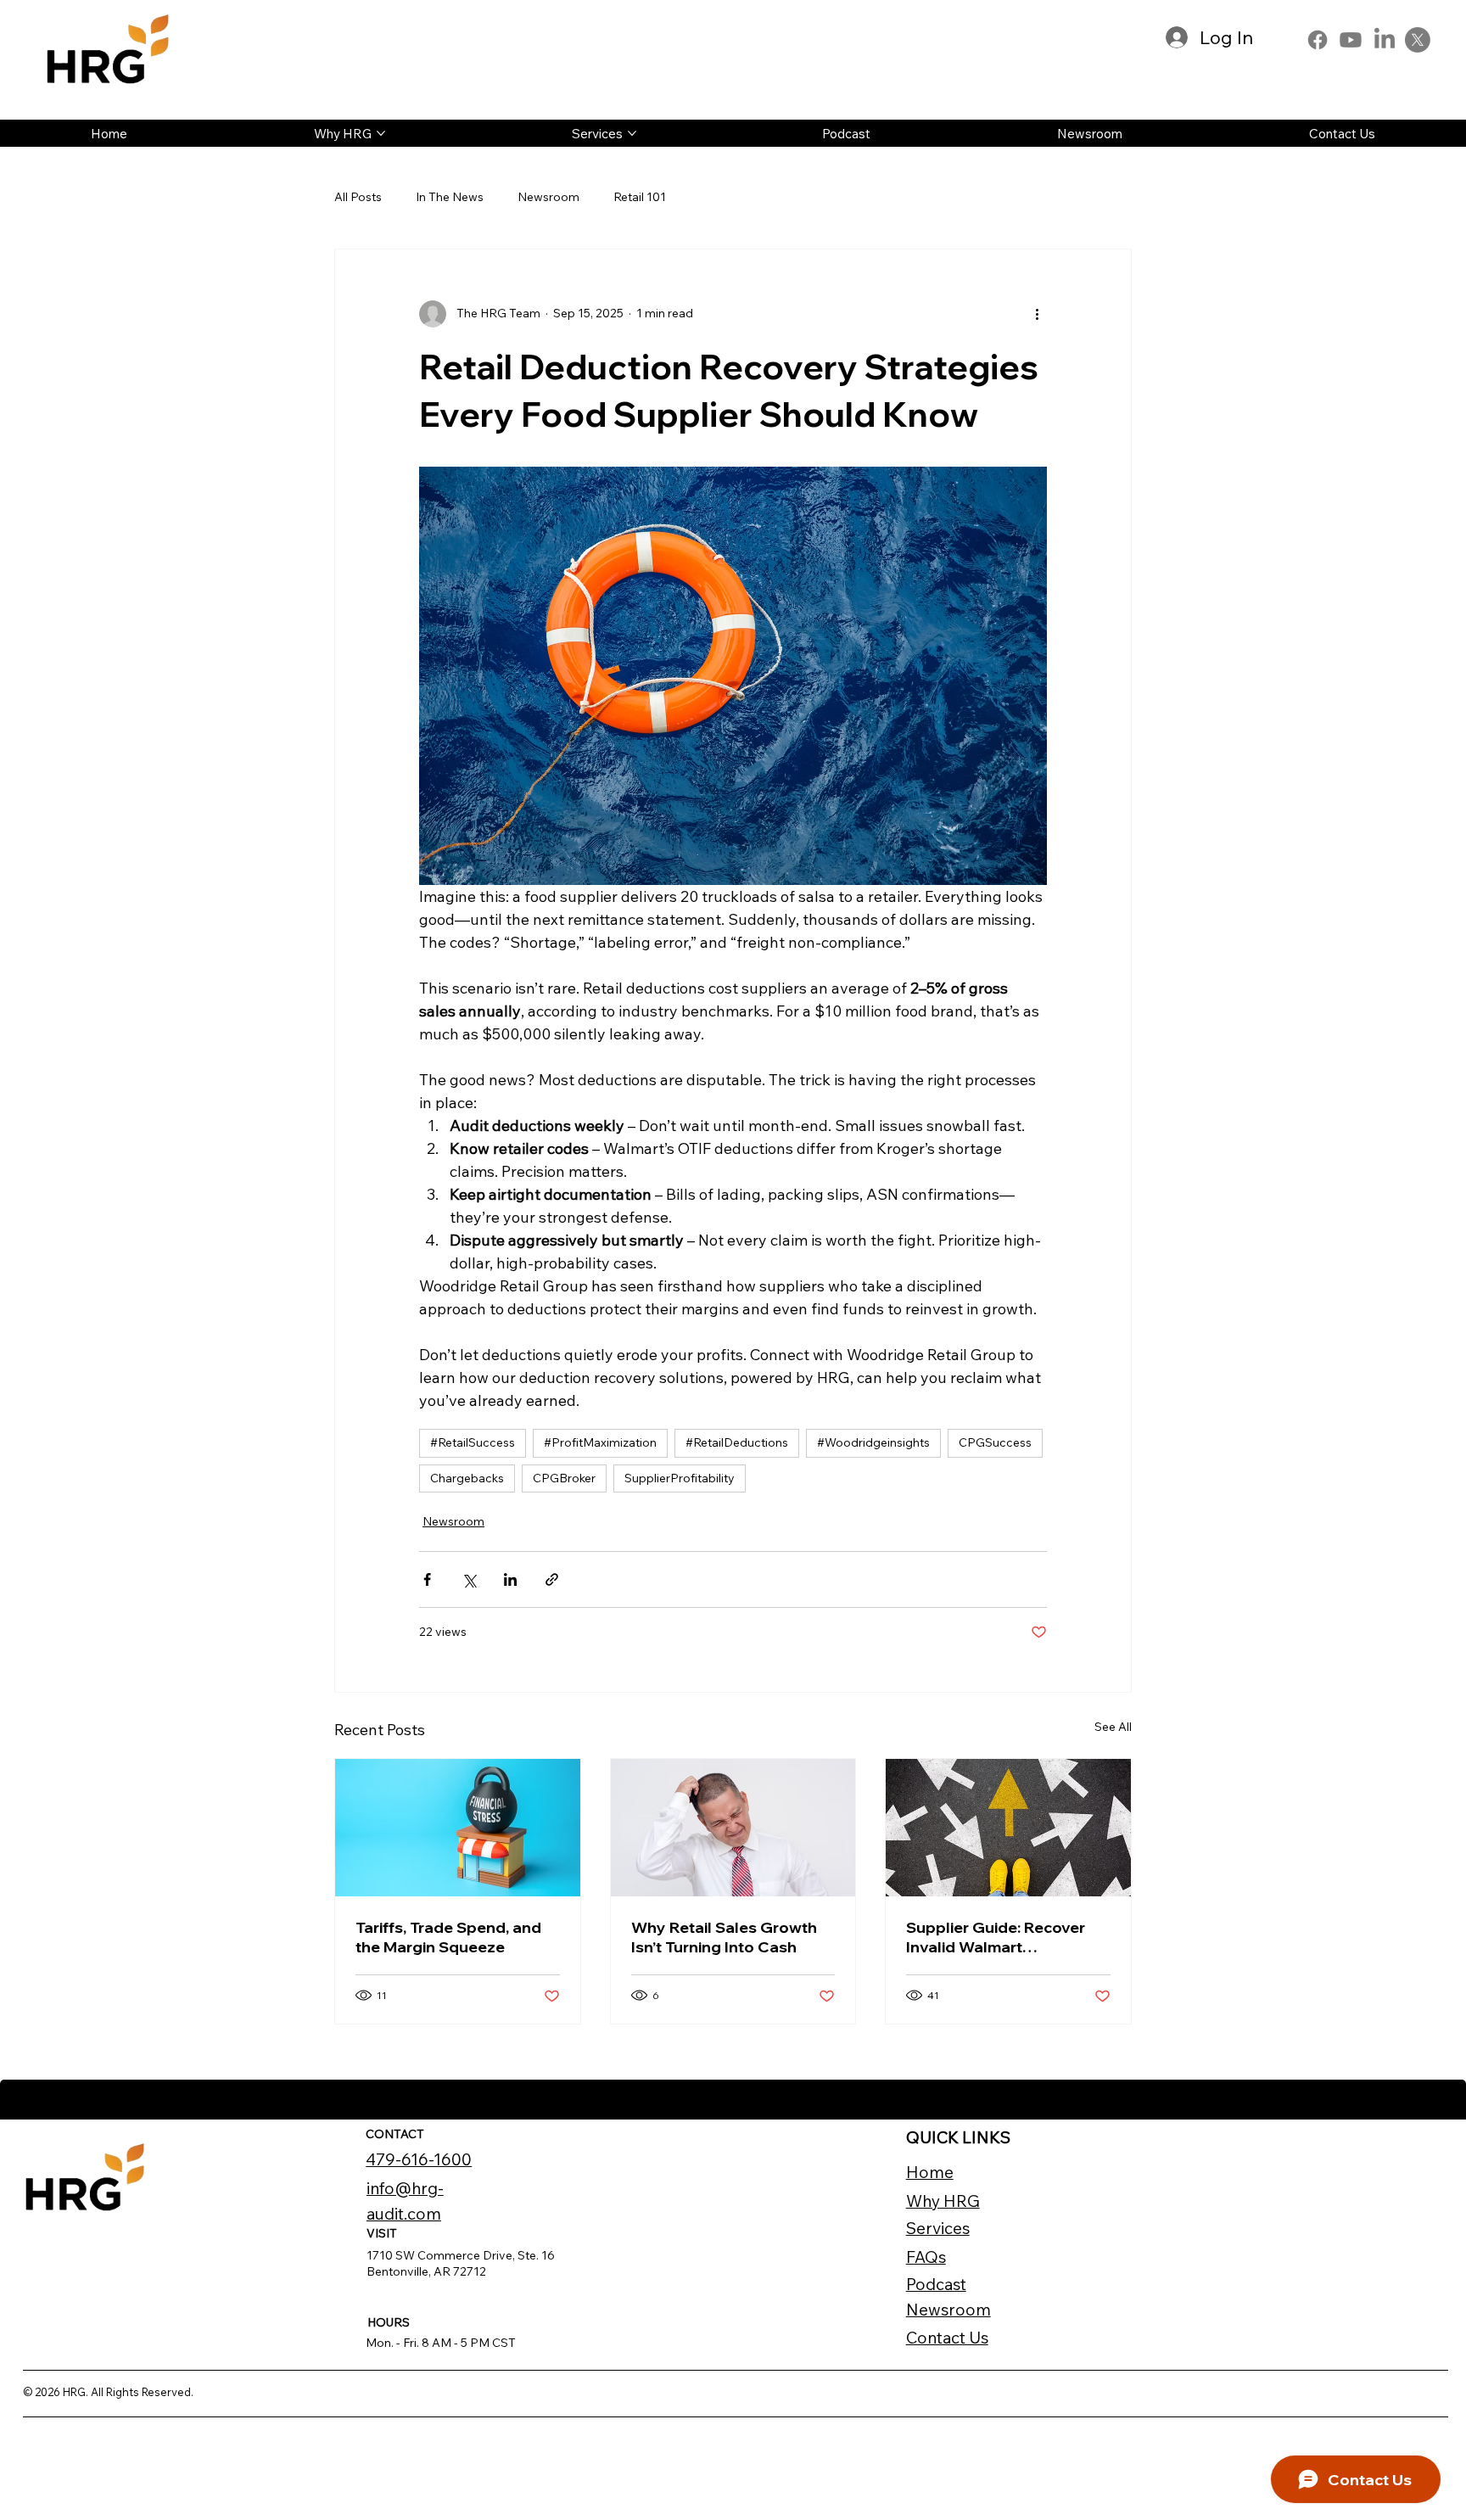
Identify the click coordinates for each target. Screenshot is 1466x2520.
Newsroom (548, 197)
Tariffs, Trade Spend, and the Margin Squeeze (448, 1937)
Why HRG (943, 2201)
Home (930, 2172)
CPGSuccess (995, 1442)
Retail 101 (640, 197)
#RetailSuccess (473, 1442)
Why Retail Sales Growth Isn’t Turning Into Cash (724, 1937)
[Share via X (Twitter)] (469, 1579)
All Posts (358, 197)
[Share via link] (552, 1579)
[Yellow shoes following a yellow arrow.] (1008, 1828)
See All (1113, 1727)
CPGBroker (564, 1478)
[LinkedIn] (1385, 40)
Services (938, 2228)
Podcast (936, 2284)
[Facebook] (1318, 40)
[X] (1418, 40)
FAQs (926, 2257)
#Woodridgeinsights (873, 1442)
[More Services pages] (632, 133)
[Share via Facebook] (427, 1579)
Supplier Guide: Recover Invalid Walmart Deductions (996, 1937)
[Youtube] (1351, 40)
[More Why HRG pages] (381, 133)
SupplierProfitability (680, 1478)
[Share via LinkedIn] (510, 1579)
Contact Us (947, 2338)
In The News (450, 197)
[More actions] (1037, 314)
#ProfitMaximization (600, 1442)
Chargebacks (467, 1478)
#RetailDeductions (737, 1442)
